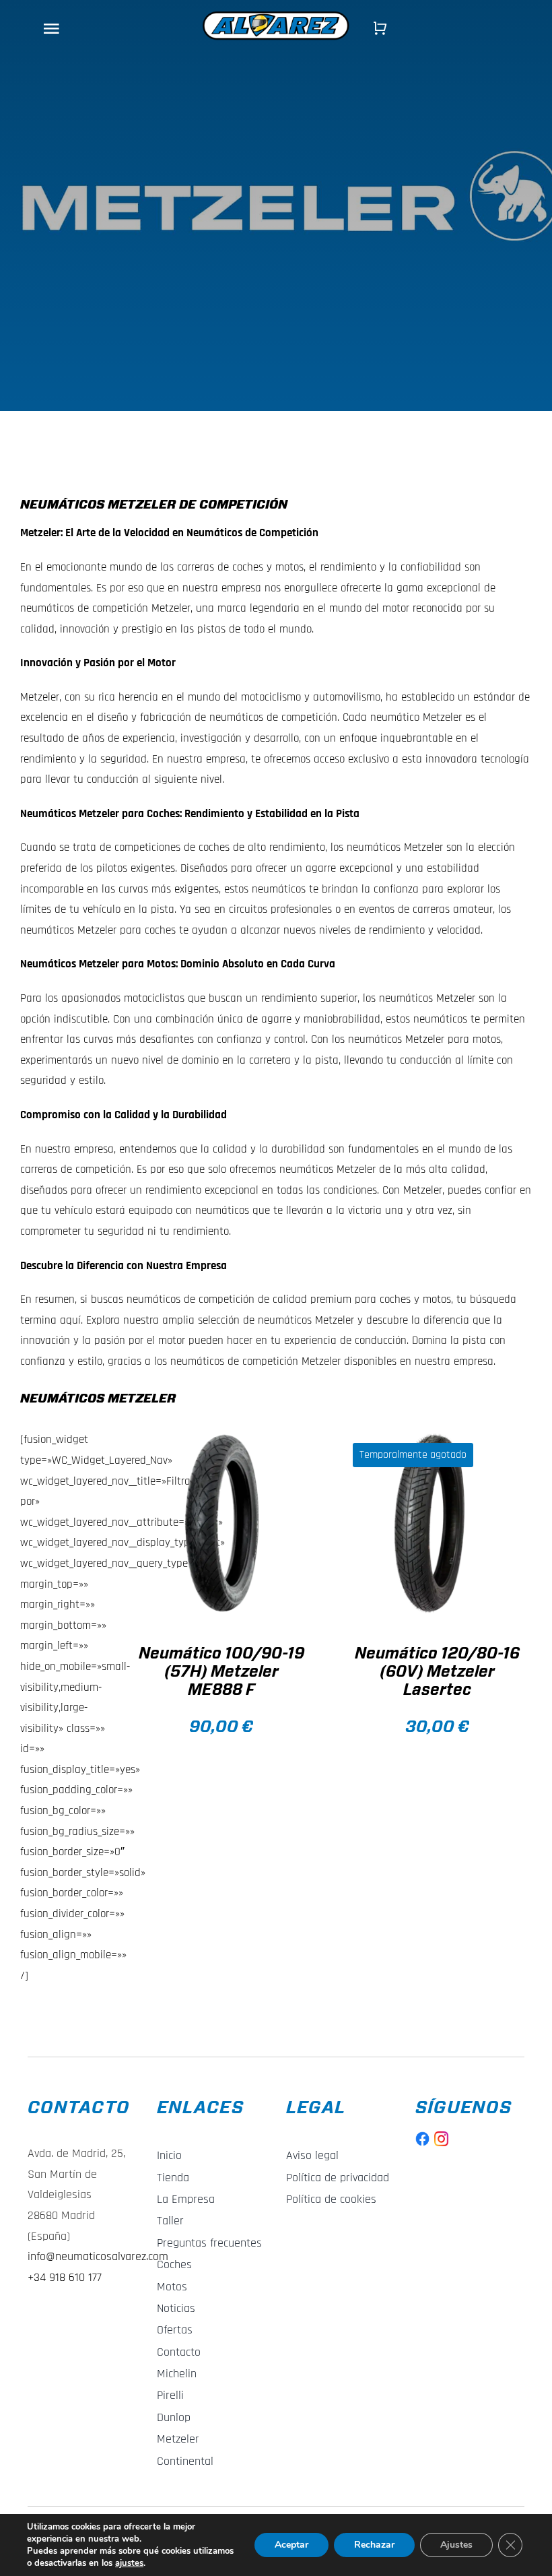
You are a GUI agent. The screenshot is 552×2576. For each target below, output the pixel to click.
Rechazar (374, 2545)
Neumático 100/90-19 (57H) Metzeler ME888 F (221, 1672)
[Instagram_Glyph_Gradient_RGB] (442, 2137)
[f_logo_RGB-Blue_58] (423, 2137)
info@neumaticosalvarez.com (98, 2256)
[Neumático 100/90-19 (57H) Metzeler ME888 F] (221, 1524)
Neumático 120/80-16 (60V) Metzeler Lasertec (437, 1672)
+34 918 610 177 (65, 2277)
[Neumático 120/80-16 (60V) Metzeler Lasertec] (437, 1524)
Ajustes (456, 2545)
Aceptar (291, 2545)
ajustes (129, 2563)
